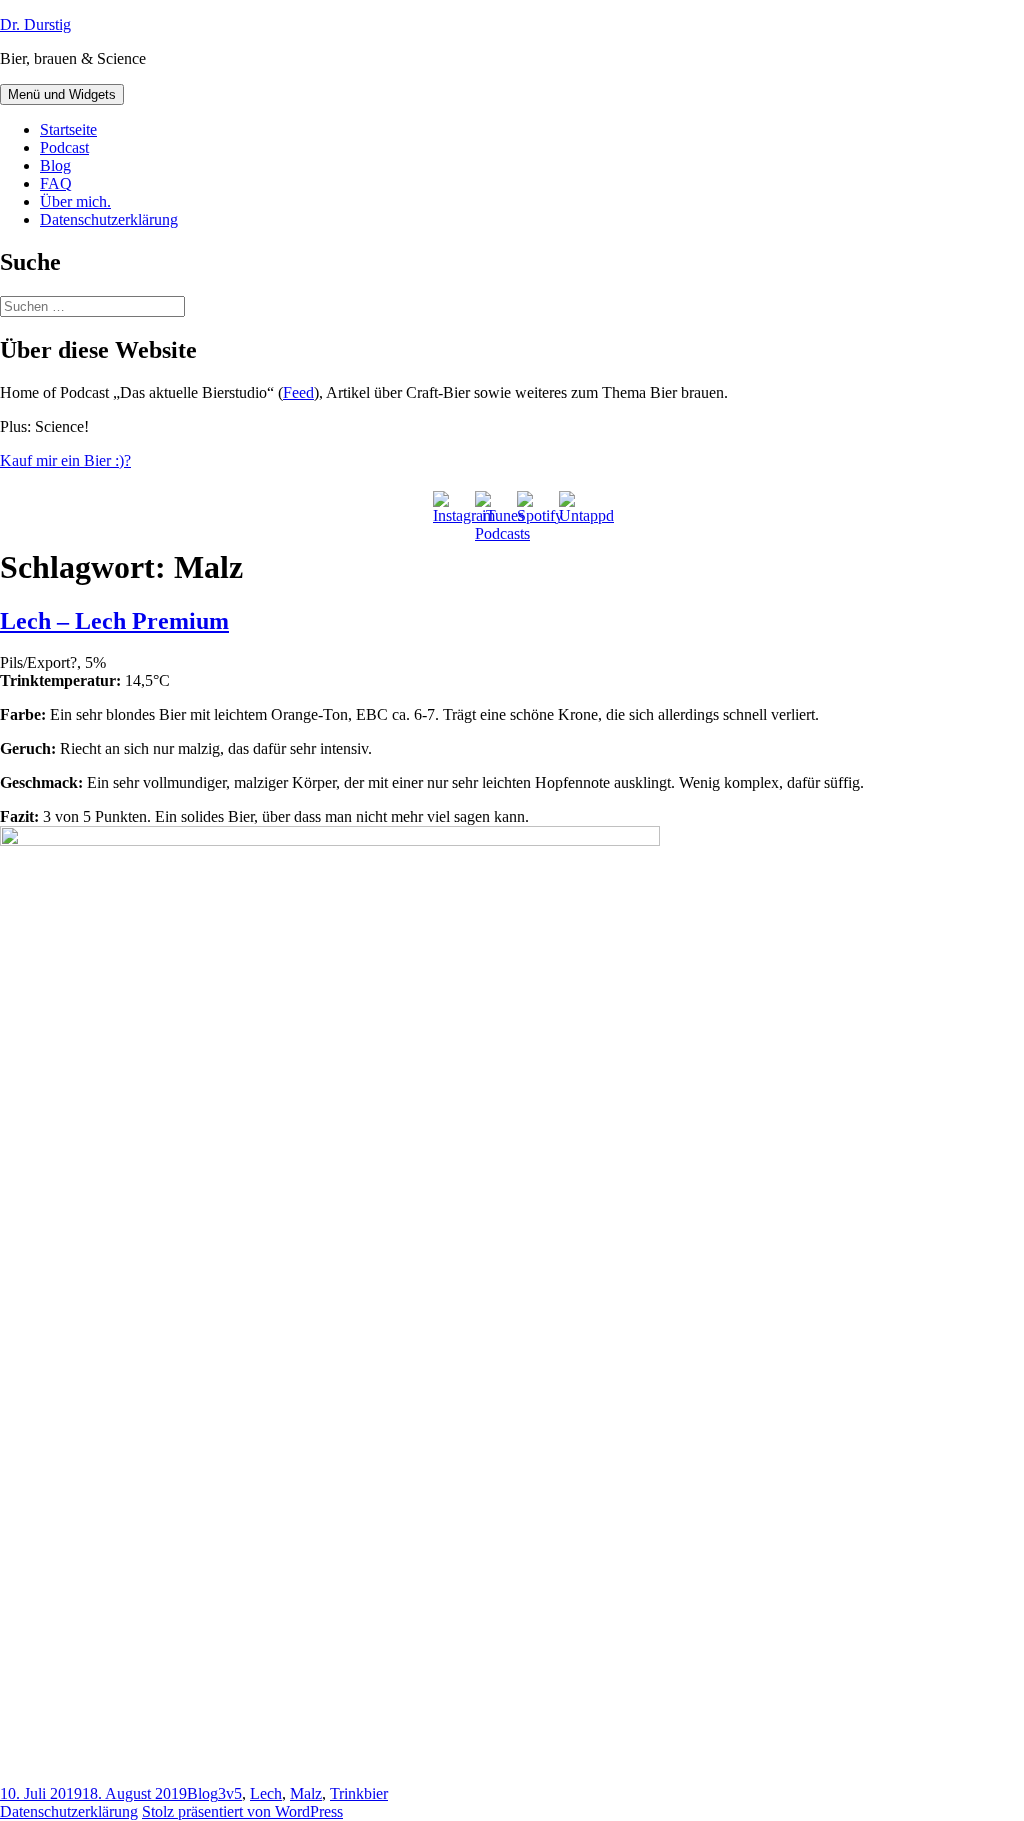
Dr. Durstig (35, 24)
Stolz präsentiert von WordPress (242, 1811)
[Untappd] (575, 507)
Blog (55, 165)
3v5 (230, 1793)
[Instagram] (449, 507)
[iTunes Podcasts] (491, 507)
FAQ (56, 183)
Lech (266, 1793)
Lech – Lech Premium (114, 621)
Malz (306, 1793)
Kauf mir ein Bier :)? (65, 460)
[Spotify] (533, 507)
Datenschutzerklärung (109, 219)
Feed (298, 392)
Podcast (64, 147)
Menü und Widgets (62, 94)
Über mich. (75, 201)
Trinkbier (359, 1793)
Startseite (68, 129)
